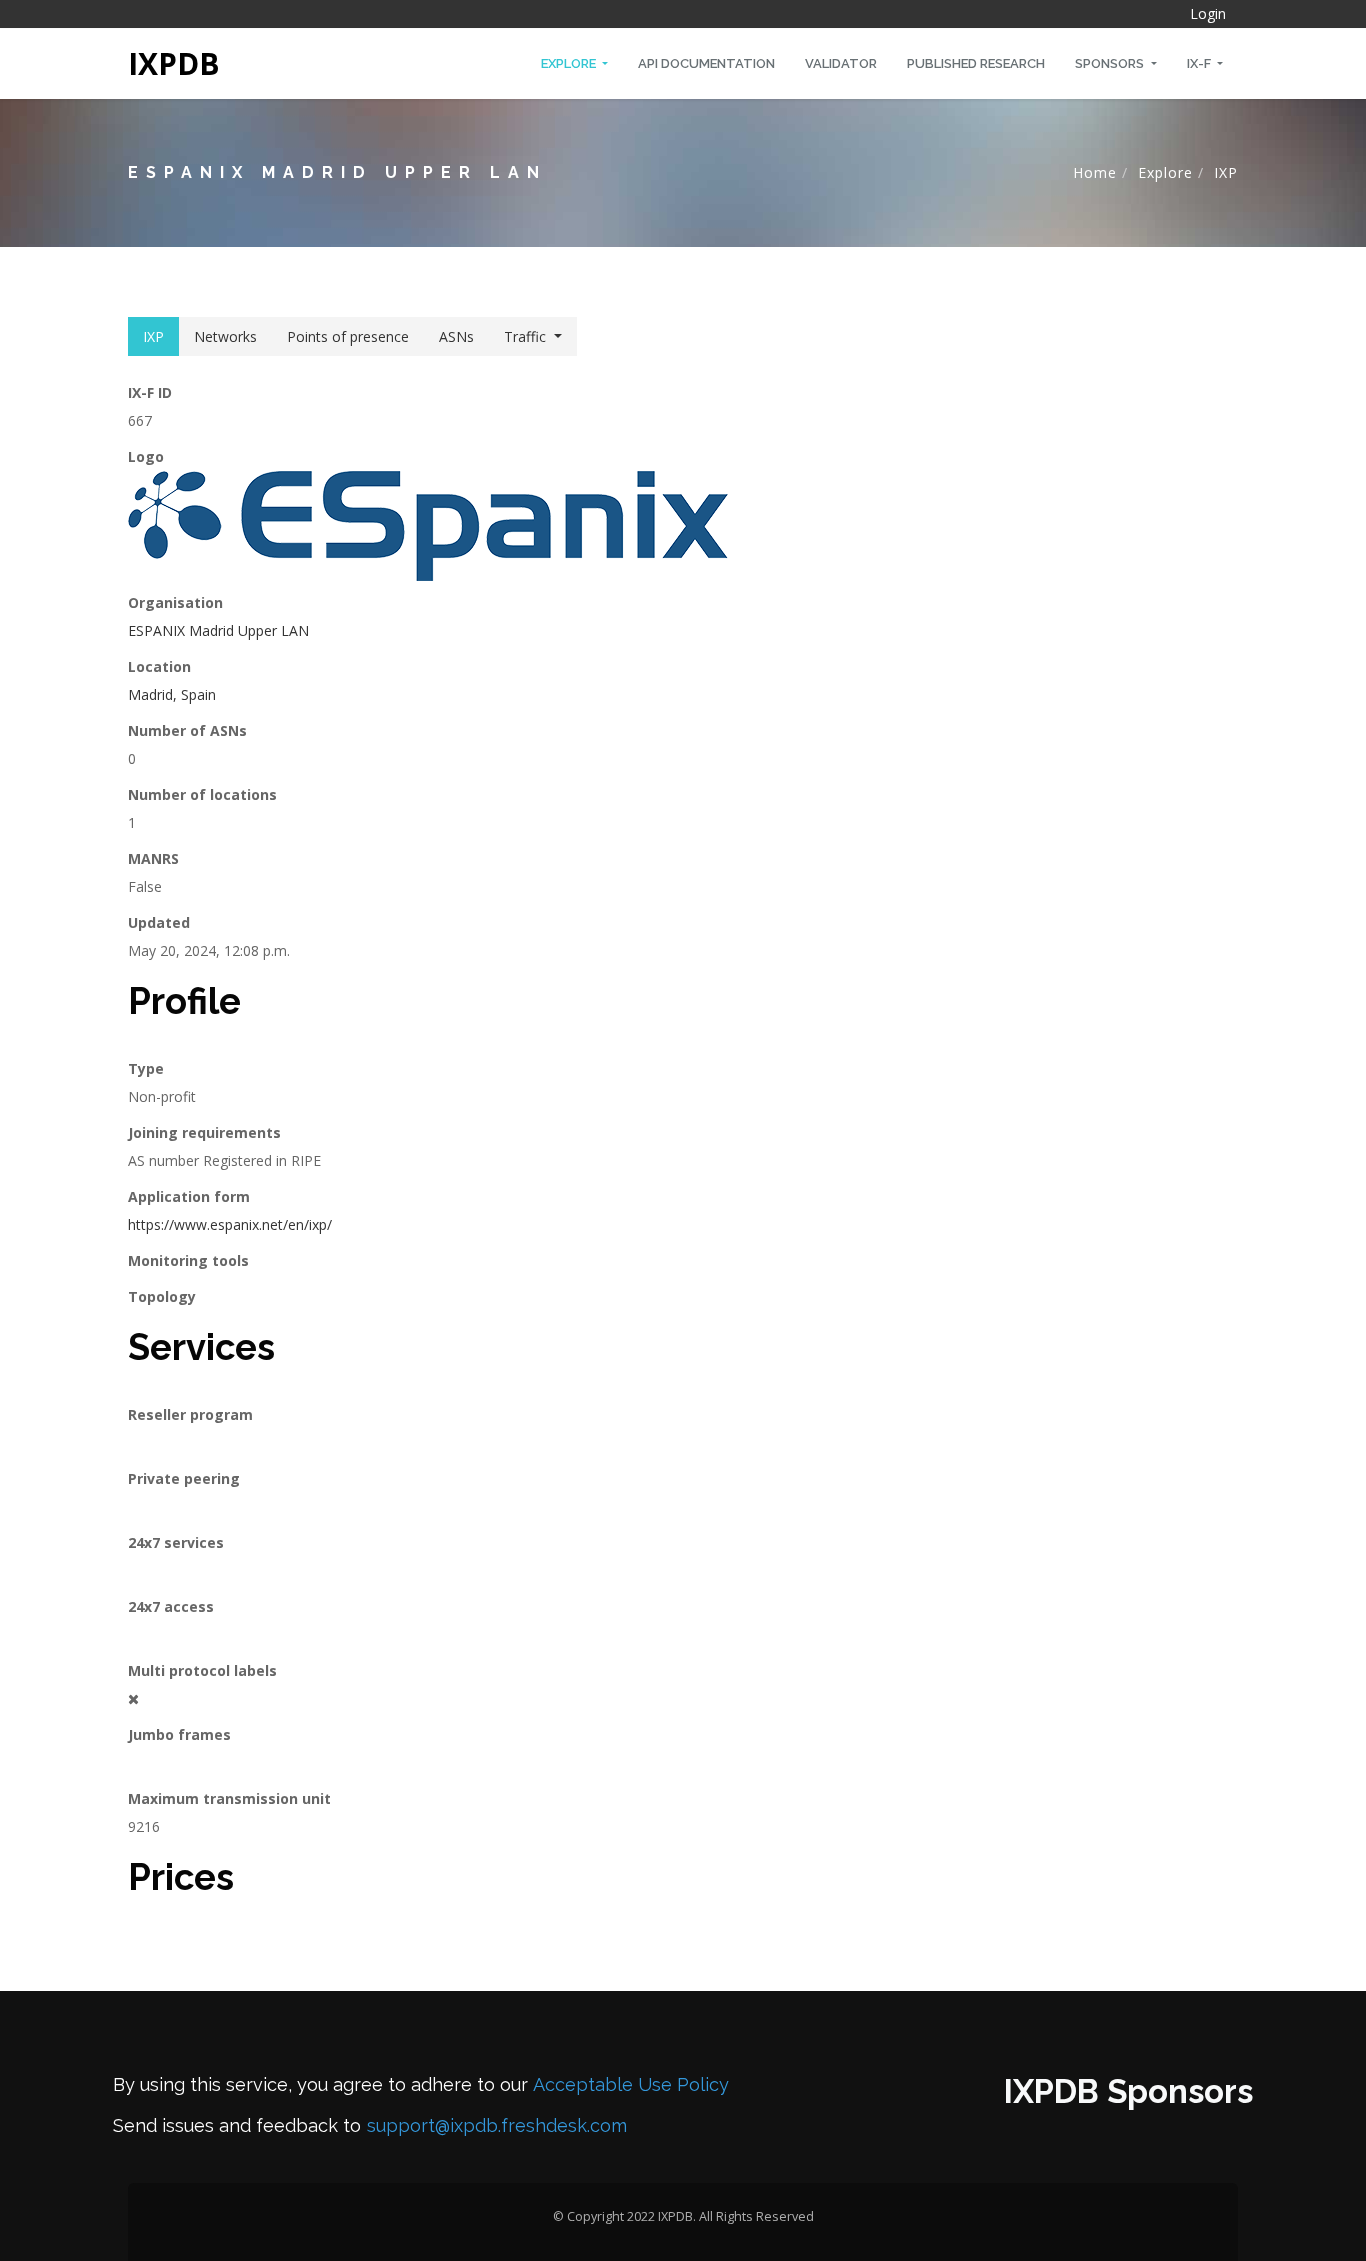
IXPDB (174, 63)
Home (1095, 172)
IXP (1226, 172)
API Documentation (706, 63)
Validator (841, 63)
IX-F (1200, 63)
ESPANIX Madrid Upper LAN (218, 630)
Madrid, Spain (172, 694)
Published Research (976, 63)
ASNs (456, 336)
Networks (225, 336)
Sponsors (1111, 63)
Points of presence (348, 336)
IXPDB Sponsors (1128, 2091)
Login (1208, 13)
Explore (570, 63)
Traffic (525, 336)
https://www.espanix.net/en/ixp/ (230, 1224)
